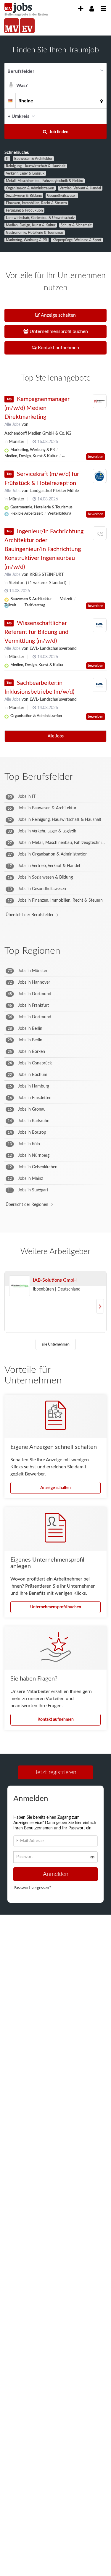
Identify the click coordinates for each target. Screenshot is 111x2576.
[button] (100, 116)
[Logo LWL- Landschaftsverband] (100, 625)
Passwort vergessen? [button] (32, 1890)
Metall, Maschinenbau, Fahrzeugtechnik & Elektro (45, 181)
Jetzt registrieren (56, 1772)
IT (7, 159)
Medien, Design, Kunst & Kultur (31, 225)
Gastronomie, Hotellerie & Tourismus (35, 233)
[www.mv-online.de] (12, 26)
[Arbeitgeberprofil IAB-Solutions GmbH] (20, 1286)
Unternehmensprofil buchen (56, 1607)
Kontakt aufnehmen (56, 1720)
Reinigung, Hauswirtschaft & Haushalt (36, 166)
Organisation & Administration (30, 188)
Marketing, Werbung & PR (26, 240)
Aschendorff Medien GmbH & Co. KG (38, 434)
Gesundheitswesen (62, 196)
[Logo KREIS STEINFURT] (100, 535)
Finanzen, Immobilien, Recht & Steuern (36, 203)
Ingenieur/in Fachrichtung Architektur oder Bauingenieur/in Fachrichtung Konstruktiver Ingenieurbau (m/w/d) (44, 549)
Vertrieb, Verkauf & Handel (80, 188)
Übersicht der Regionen (27, 1205)
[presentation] (81, 9)
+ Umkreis (18, 116)
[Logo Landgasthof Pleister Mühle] (100, 476)
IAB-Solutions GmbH (55, 1280)
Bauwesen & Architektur (33, 159)
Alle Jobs (12, 425)
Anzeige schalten (55, 1488)
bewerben (96, 457)
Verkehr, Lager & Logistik (25, 173)
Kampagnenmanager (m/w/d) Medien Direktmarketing (37, 408)
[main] (55, 986)
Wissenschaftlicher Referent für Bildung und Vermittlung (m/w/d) (36, 632)
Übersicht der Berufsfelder (30, 915)
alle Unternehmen (56, 1344)
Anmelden (56, 1876)
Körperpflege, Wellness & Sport (77, 240)
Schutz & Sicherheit (76, 225)
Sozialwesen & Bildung (24, 196)
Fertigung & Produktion (24, 210)
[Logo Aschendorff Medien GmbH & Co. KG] (100, 401)
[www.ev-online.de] (27, 26)
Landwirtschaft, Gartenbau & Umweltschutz (40, 218)
